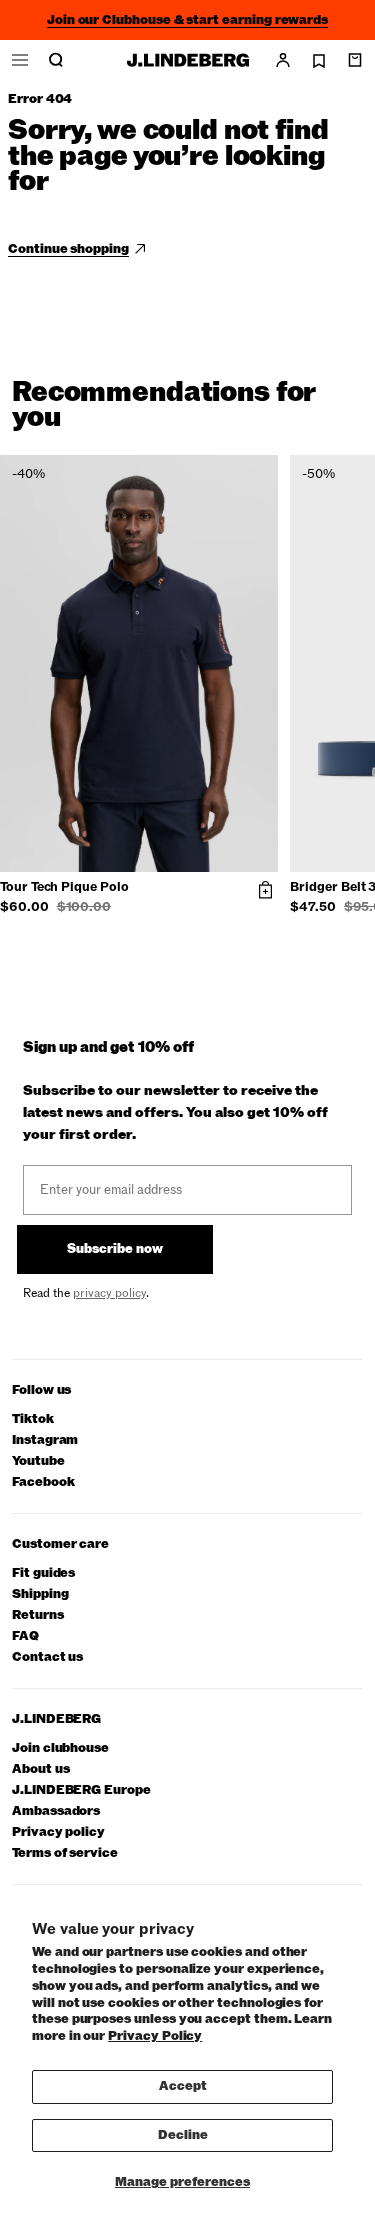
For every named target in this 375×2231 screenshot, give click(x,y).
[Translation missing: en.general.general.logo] (188, 60)
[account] (283, 60)
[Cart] (355, 60)
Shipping (40, 1594)
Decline (183, 2135)
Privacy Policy (155, 2036)
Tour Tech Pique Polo (64, 888)
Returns (38, 1615)
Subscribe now (115, 1249)
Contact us (47, 1657)
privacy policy (109, 1293)
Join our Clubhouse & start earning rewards (187, 20)
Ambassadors (56, 1811)
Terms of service (65, 1853)
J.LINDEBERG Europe (81, 1790)
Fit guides (43, 1573)
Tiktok (33, 1419)
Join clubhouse (60, 1748)
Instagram (45, 1440)
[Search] (56, 60)
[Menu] (20, 60)
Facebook (43, 1482)
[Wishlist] (319, 61)
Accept (183, 2086)
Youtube (38, 1461)
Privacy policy (58, 1832)
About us (40, 1769)
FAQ (25, 1636)
